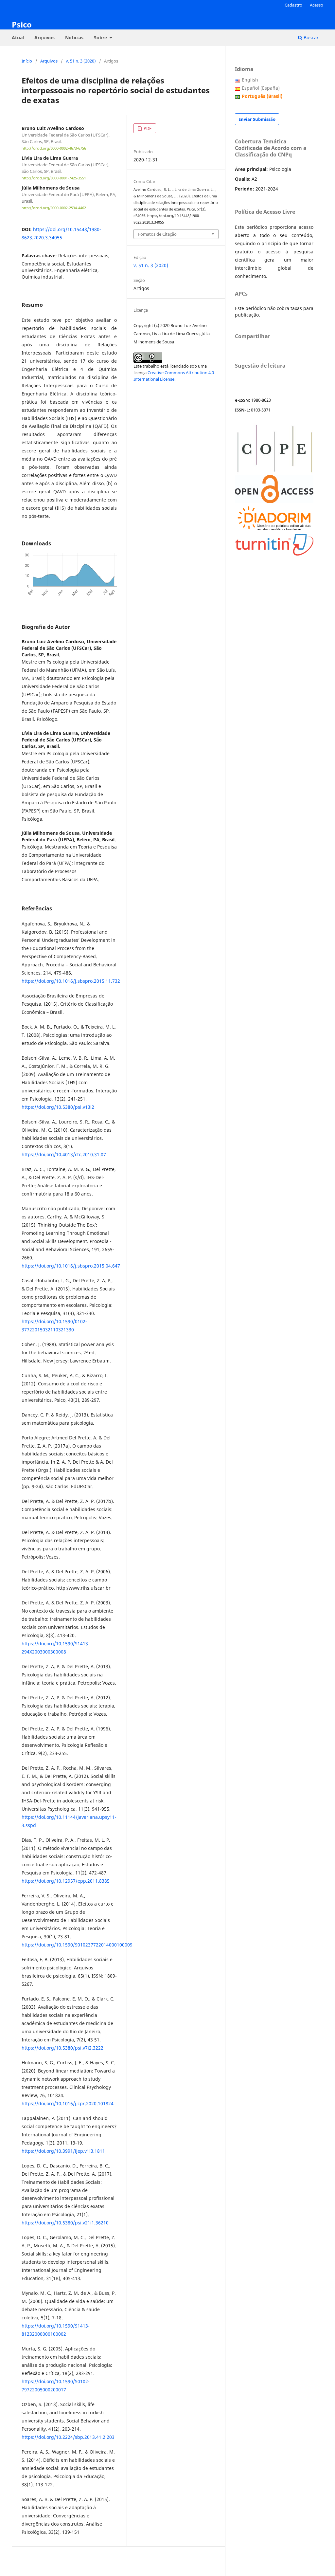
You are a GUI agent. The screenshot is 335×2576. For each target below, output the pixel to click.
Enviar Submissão (257, 119)
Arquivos (44, 37)
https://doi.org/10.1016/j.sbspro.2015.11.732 (71, 981)
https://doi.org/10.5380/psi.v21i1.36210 (65, 2223)
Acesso (317, 5)
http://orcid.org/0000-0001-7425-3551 (54, 178)
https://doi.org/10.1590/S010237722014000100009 (77, 1945)
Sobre (101, 37)
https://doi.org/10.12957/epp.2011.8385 (66, 1881)
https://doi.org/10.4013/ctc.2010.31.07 (64, 1154)
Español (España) (261, 88)
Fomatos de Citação (157, 234)
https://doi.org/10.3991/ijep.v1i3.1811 (63, 2151)
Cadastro (293, 5)
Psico (22, 24)
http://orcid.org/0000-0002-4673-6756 (54, 148)
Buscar (310, 37)
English (250, 80)
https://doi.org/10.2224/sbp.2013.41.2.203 (68, 2437)
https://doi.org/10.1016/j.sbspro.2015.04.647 (71, 1266)
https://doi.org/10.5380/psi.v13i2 (58, 1107)
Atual (18, 37)
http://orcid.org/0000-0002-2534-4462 (54, 208)
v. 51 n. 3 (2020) (81, 61)
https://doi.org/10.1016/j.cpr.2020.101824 (68, 2103)
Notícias (74, 37)
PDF (147, 128)
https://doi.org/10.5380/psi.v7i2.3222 (62, 2048)
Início (27, 61)
